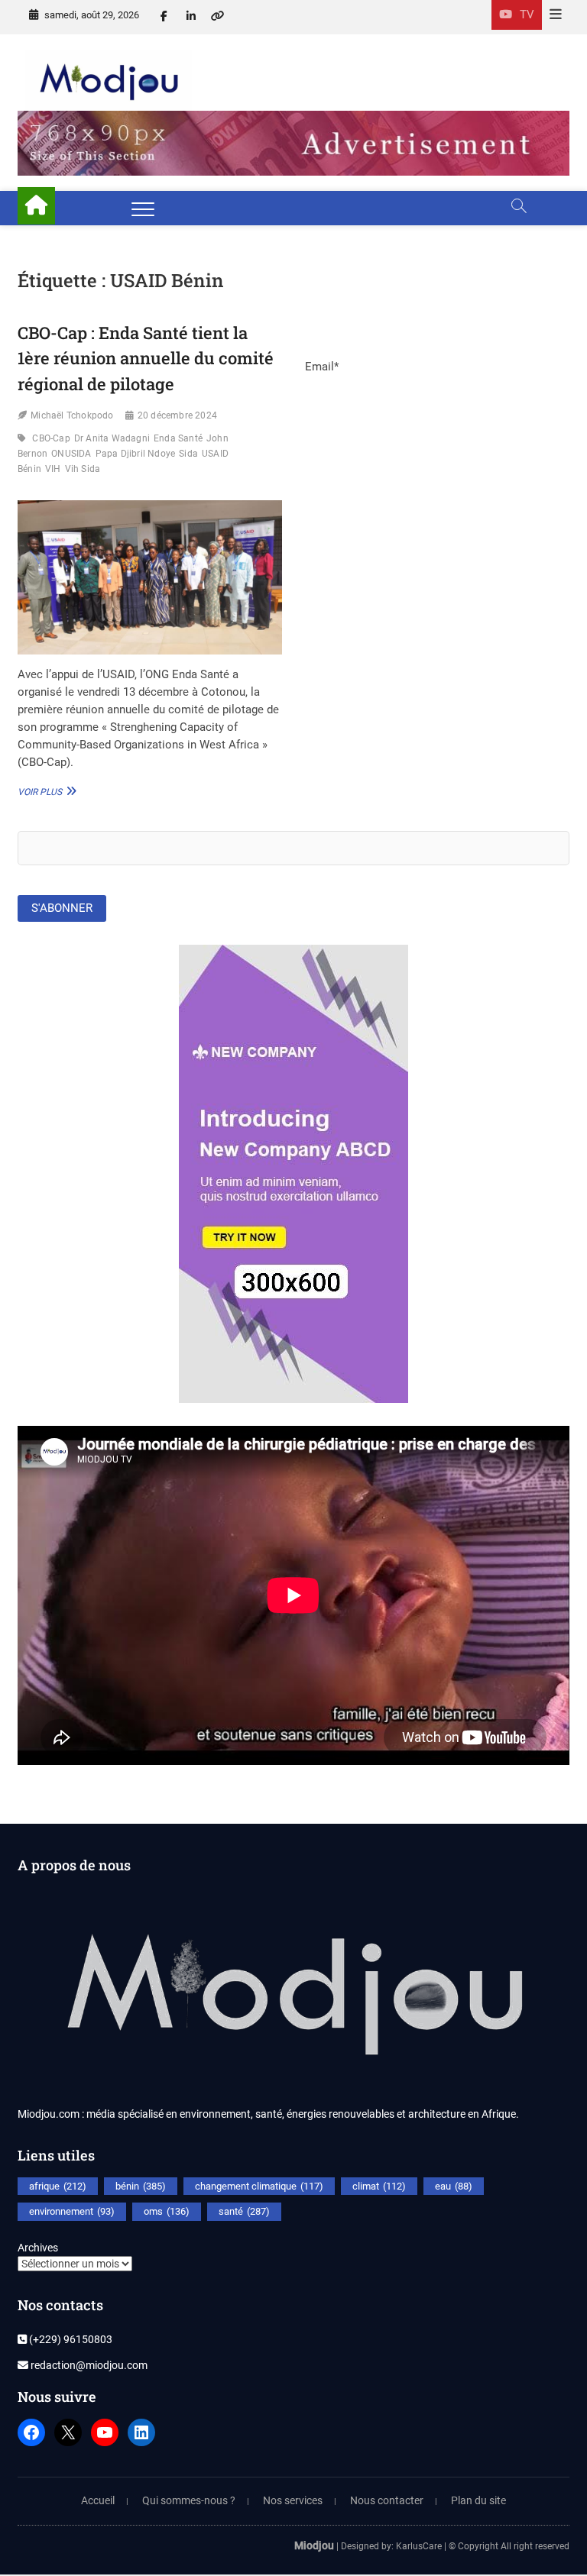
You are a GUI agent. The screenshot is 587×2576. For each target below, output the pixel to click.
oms (167, 2211)
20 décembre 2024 (177, 415)
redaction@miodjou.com (88, 2365)
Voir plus (45, 791)
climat (379, 2186)
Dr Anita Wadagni (112, 438)
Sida (188, 454)
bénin (141, 2186)
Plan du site (478, 2500)
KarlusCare (419, 2546)
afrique (58, 2186)
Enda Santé (178, 438)
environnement (72, 2211)
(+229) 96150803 (70, 2339)
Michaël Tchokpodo (72, 415)
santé (244, 2211)
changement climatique (259, 2186)
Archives (38, 2248)
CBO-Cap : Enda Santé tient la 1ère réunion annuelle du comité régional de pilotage (146, 358)
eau (454, 2186)
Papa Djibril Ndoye (136, 454)
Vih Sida (83, 469)
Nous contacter (387, 2500)
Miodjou (314, 2545)
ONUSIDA (71, 454)
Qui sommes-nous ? (189, 2500)
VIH (53, 469)
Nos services (293, 2500)
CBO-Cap (51, 438)
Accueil (98, 2500)
